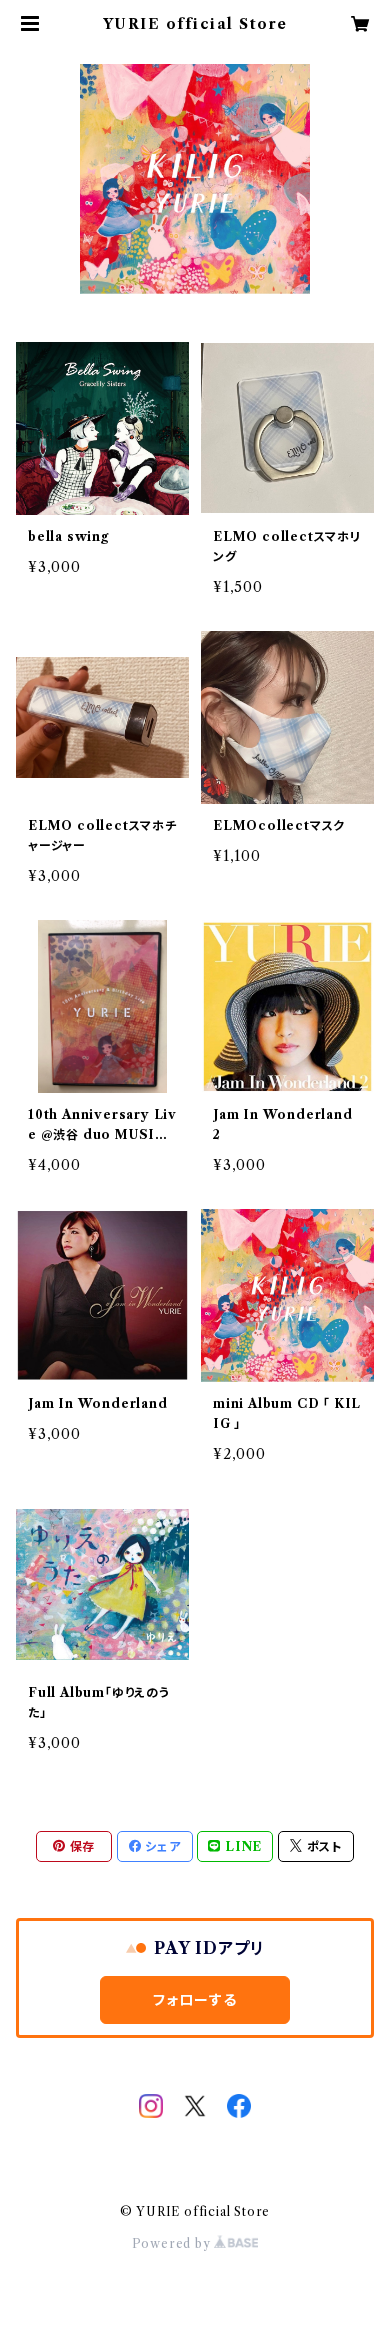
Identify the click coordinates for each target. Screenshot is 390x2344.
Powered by (173, 2243)
